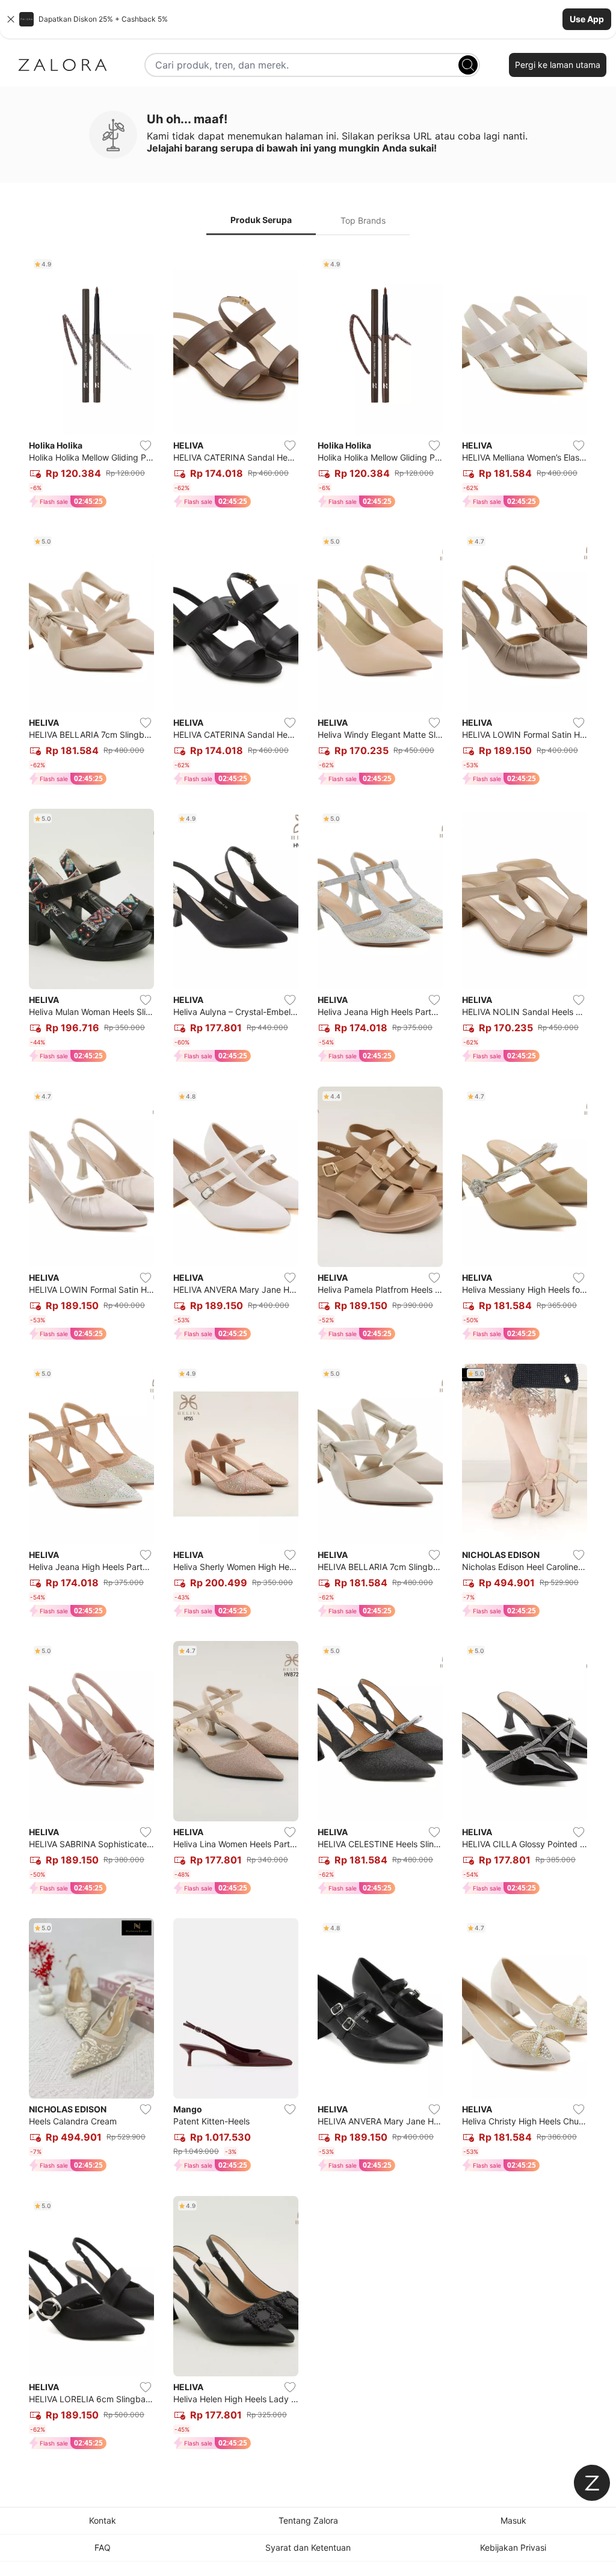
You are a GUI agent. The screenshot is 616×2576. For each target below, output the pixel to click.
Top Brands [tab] (363, 220)
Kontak (103, 2520)
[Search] (468, 65)
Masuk (513, 2520)
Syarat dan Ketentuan (308, 2547)
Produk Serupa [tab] (261, 220)
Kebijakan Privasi (513, 2547)
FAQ (103, 2547)
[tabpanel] (308, 1354)
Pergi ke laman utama (558, 65)
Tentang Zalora (308, 2520)
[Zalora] (63, 65)
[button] (308, 19)
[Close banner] (11, 19)
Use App (587, 19)
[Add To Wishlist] (146, 446)
